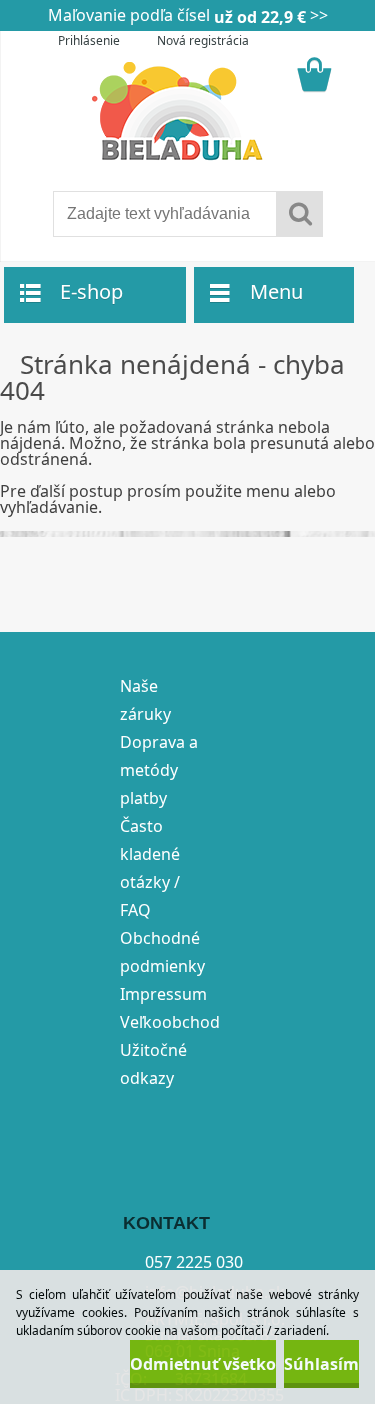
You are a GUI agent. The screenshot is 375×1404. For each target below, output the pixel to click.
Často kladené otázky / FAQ (150, 868)
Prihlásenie (89, 40)
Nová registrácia (203, 40)
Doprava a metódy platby (159, 770)
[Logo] (187, 112)
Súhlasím (321, 1364)
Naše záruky (145, 700)
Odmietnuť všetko (203, 1364)
